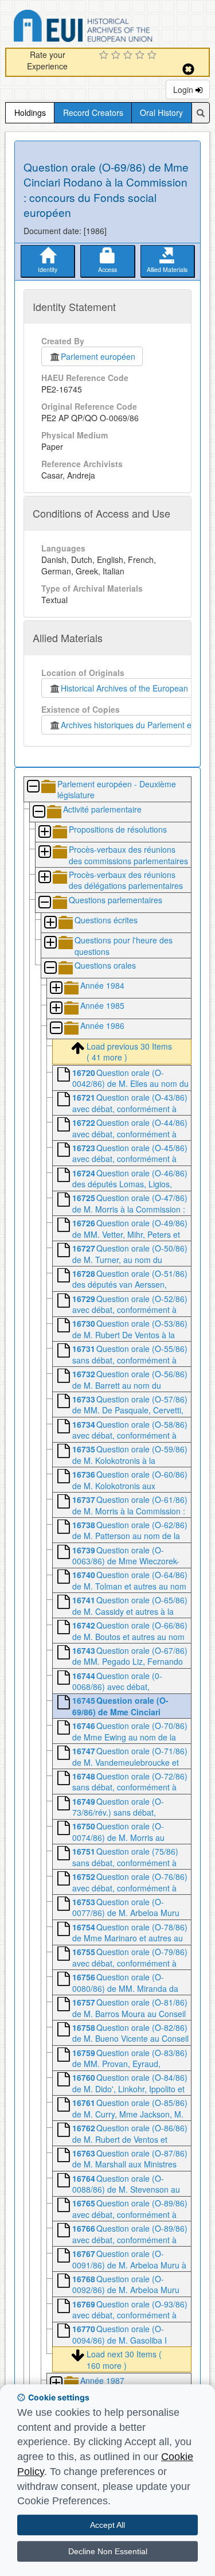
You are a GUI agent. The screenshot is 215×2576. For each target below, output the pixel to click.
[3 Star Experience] (129, 56)
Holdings (30, 112)
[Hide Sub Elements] (33, 787)
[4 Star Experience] (141, 56)
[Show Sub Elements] (44, 832)
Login (184, 90)
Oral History (161, 112)
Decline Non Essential (108, 2551)
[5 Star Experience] (153, 56)
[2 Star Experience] (117, 56)
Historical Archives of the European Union (134, 688)
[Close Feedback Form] (188, 69)
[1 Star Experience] (105, 56)
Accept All (107, 2525)
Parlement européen (98, 356)
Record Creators (93, 112)
